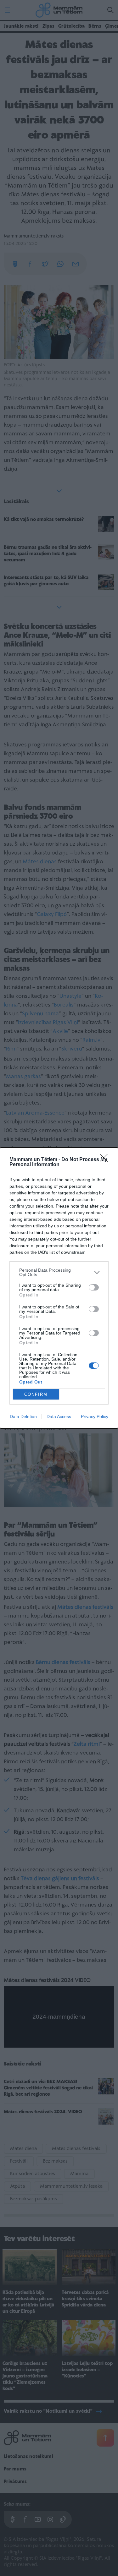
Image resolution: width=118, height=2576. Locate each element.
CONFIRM (36, 1394)
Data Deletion (23, 1416)
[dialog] (59, 1288)
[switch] (94, 1287)
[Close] (106, 1160)
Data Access (59, 1416)
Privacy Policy (95, 1416)
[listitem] (59, 1272)
